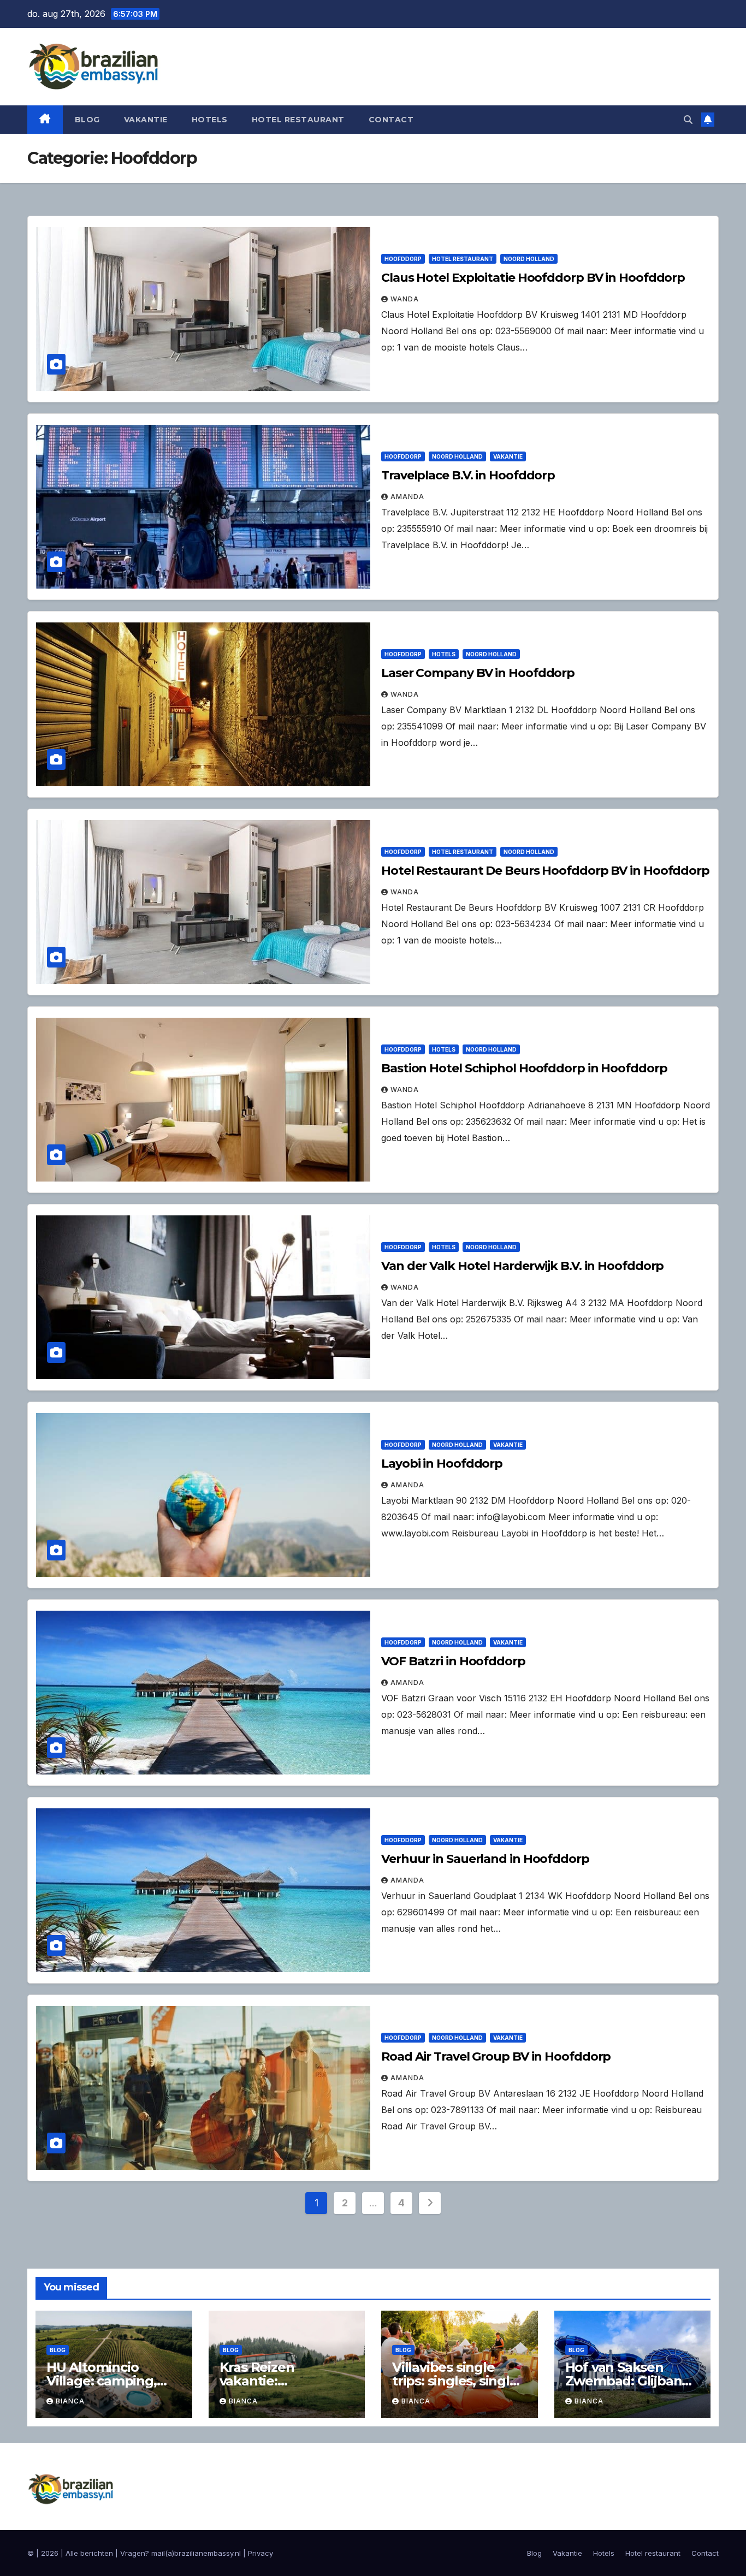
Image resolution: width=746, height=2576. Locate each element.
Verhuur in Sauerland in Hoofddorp (485, 1859)
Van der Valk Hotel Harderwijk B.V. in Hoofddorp (522, 1266)
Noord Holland (529, 259)
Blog (87, 120)
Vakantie (146, 120)
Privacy (260, 2553)
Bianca (70, 2401)
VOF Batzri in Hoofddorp (453, 1661)
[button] (688, 120)
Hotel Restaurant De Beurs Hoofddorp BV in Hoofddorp (545, 871)
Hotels (210, 120)
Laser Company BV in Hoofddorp (478, 673)
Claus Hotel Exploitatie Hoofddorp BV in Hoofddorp (533, 278)
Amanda (407, 497)
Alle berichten (89, 2553)
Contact (391, 120)
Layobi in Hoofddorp (442, 1464)
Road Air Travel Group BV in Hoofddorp (496, 2056)
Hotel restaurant (298, 120)
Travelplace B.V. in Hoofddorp (468, 475)
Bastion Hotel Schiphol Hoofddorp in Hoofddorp (524, 1068)
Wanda (405, 299)
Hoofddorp (403, 259)
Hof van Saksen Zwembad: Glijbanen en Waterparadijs (632, 2381)
